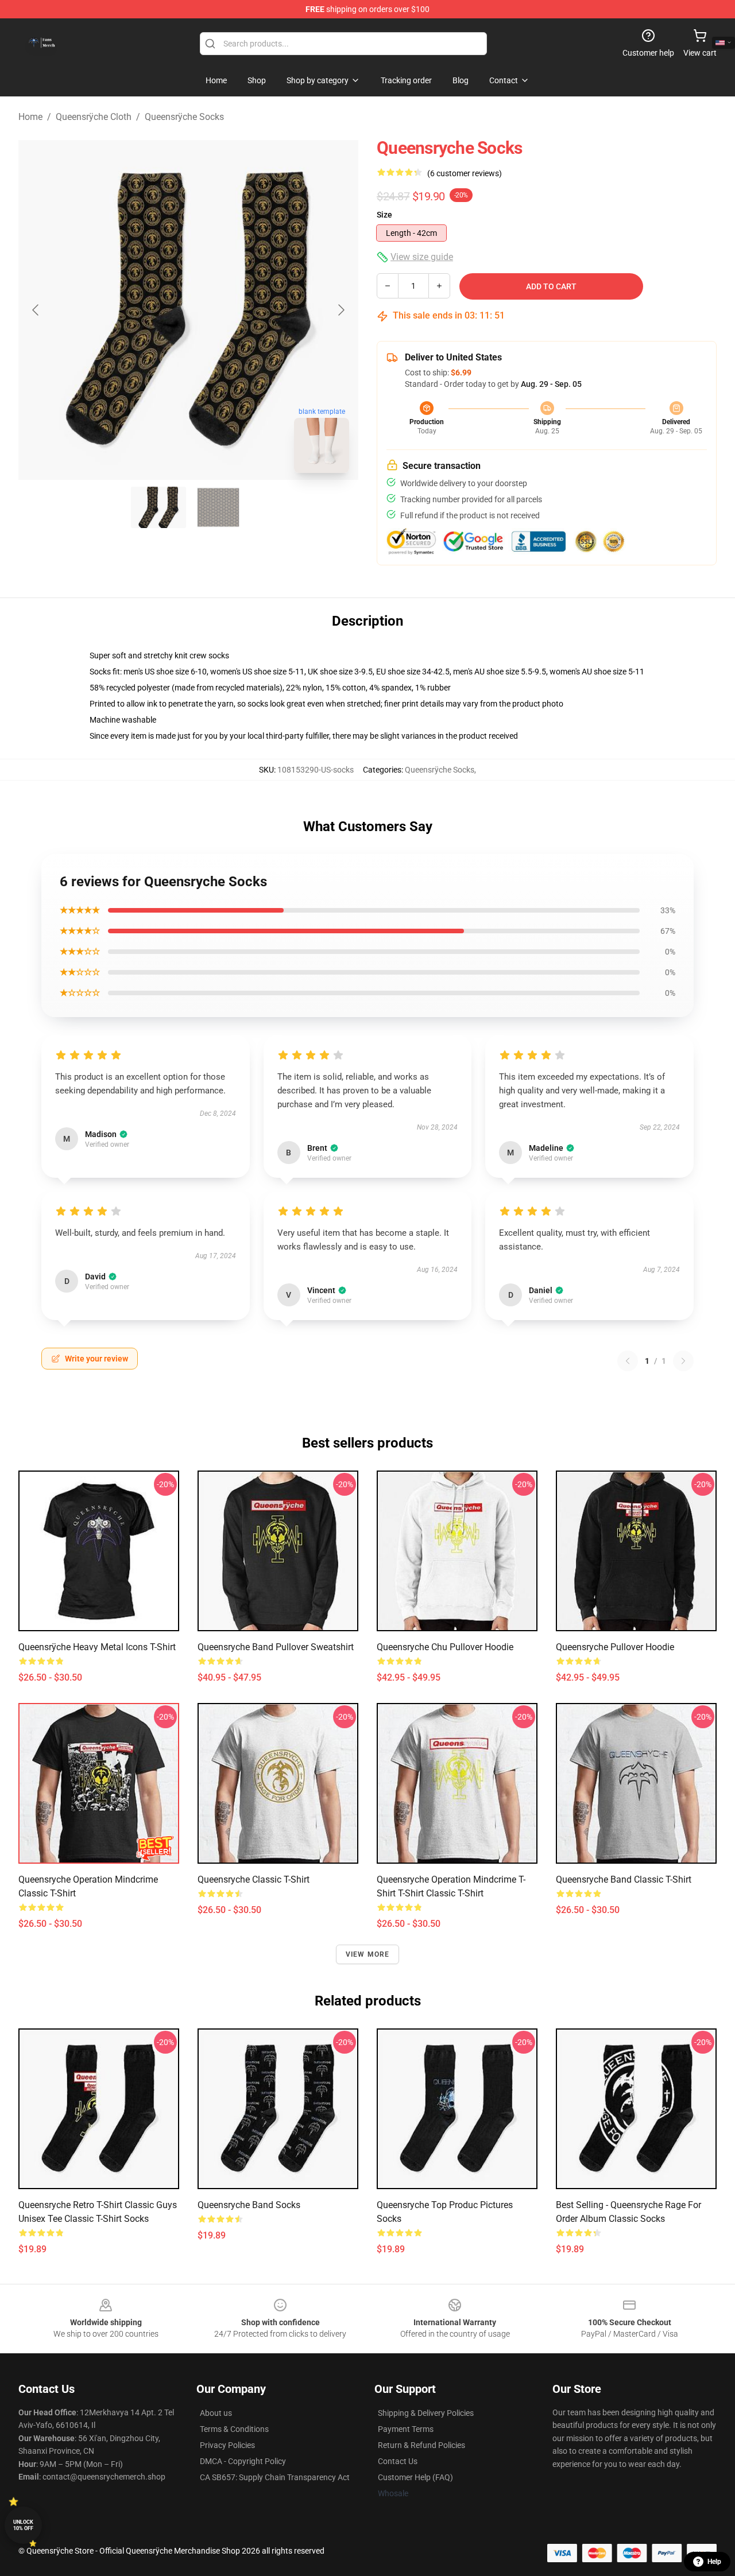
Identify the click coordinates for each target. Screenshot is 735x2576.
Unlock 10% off (23, 2525)
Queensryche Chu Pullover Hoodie (445, 1647)
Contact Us (398, 2461)
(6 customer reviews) (465, 173)
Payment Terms (406, 2429)
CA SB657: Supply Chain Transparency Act (275, 2477)
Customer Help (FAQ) (415, 2477)
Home (30, 117)
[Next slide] (341, 310)
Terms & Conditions (234, 2429)
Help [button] (714, 2562)
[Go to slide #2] (218, 507)
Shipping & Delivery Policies (426, 2413)
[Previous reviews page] (628, 1361)
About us (216, 2413)
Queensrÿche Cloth (94, 117)
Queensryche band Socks (249, 2205)
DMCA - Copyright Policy (243, 2461)
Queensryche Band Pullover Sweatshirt (276, 1647)
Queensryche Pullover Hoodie (615, 1647)
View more (368, 1954)
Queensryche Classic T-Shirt (254, 1879)
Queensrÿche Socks (184, 117)
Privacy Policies (227, 2445)
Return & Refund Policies (421, 2445)
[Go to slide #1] (158, 507)
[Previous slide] (36, 310)
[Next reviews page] (683, 1361)
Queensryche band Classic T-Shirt (624, 1879)
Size (384, 215)
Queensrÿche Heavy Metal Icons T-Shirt (97, 1647)
